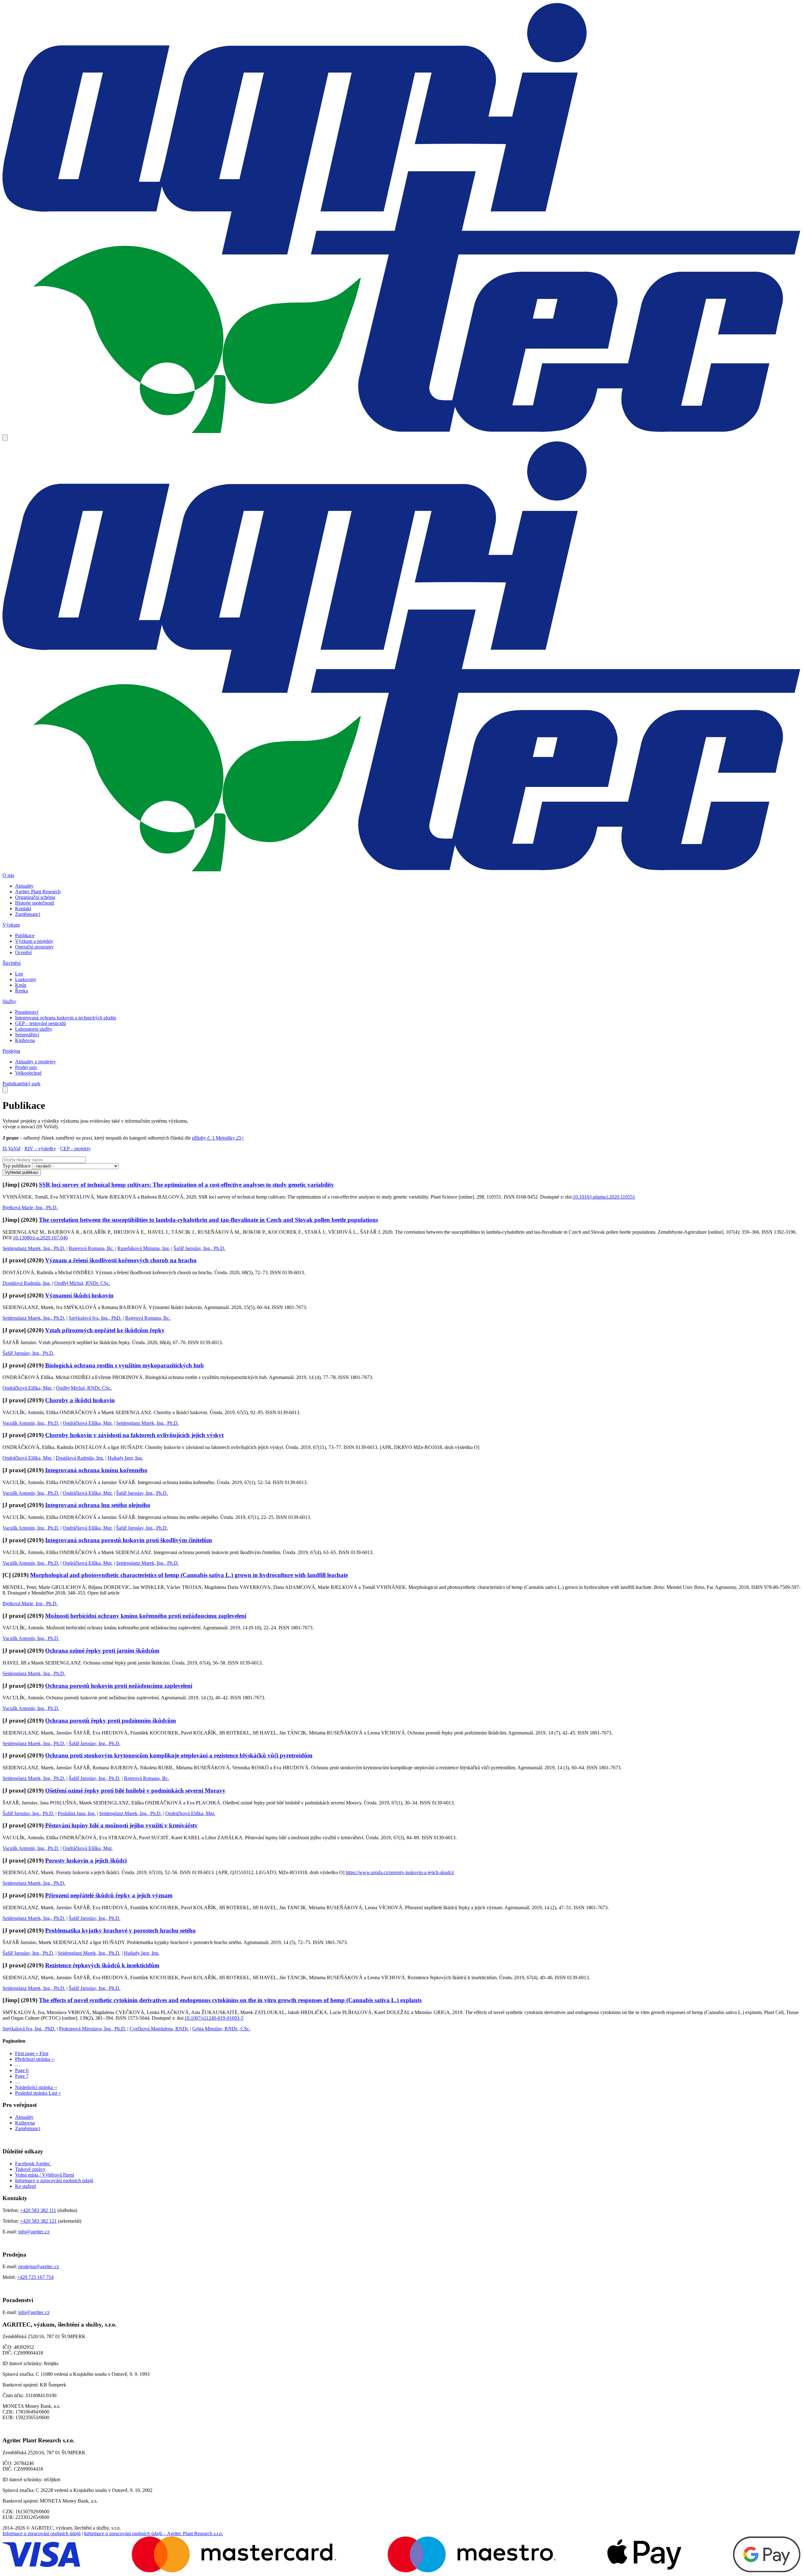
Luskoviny (26, 979)
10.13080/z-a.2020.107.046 (40, 1238)
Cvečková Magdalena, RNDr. (159, 2029)
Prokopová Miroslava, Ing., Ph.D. (93, 2029)
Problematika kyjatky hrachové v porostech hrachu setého (120, 1930)
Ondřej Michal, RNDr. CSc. (82, 1283)
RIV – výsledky (40, 1149)
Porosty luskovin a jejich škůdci (86, 1860)
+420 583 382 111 (38, 2210)
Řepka (21, 991)
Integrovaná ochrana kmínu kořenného (96, 1470)
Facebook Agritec (33, 2164)
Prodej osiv (26, 1067)
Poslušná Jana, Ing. (77, 1813)
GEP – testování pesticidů (40, 1023)
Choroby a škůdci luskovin (80, 1400)
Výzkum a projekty (34, 941)
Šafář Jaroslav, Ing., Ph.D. (199, 1248)
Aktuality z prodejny (35, 1062)
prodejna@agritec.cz (39, 2266)
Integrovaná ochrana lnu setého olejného (98, 1505)
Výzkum (11, 925)
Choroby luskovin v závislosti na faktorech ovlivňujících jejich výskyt (134, 1435)
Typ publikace (17, 1166)
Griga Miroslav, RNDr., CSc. (221, 2029)
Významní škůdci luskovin (79, 1295)
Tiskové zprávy (30, 2169)
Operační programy (34, 947)
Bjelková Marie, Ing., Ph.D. (30, 1208)
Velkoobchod (28, 1073)
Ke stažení (25, 2186)
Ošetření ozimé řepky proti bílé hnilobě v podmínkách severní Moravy (135, 1790)
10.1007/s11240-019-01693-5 (214, 2018)
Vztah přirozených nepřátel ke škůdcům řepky (105, 1330)
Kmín (21, 985)
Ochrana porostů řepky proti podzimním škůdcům (111, 1721)
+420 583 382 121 (38, 2221)
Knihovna (25, 1040)
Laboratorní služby (34, 1029)
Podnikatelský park (21, 1084)
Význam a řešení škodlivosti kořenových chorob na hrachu (121, 1260)
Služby (9, 1001)
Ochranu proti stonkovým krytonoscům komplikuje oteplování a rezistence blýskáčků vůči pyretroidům (179, 1755)
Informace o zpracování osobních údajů (54, 2181)
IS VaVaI (11, 1149)
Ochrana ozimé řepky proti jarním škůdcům (102, 1651)
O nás (8, 875)
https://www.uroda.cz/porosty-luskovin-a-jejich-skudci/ (400, 1872)
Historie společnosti (35, 903)
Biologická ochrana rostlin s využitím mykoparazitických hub (125, 1365)
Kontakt (23, 909)
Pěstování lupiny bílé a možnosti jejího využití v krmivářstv (121, 1825)
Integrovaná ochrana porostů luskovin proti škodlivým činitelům (129, 1540)
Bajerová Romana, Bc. (91, 1248)
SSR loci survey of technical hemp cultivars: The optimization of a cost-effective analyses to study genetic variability (186, 1185)
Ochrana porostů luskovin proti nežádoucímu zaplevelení (119, 1686)
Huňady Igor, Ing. (125, 1458)
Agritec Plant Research (38, 892)
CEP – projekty (75, 1149)
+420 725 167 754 (35, 2277)
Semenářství (27, 1035)
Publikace (25, 935)
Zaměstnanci (28, 914)
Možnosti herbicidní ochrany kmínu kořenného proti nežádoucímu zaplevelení (146, 1616)
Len (19, 974)
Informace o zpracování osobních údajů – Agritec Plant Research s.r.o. (154, 2533)
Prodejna (11, 1051)
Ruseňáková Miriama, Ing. (144, 1248)
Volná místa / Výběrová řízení (45, 2175)
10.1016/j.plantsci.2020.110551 (604, 1197)
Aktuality (24, 886)
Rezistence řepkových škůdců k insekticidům (102, 1965)
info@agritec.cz (34, 2232)
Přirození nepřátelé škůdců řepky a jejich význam (109, 1895)
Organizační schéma (35, 897)
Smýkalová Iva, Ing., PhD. (95, 1318)
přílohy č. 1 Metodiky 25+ (218, 1138)
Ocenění (23, 952)
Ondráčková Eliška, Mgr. (27, 1388)
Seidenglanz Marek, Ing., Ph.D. (34, 1248)
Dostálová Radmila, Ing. (27, 1283)
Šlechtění (12, 963)
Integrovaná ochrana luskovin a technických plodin (66, 1018)
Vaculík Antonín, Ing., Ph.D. (31, 1423)
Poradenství (27, 1012)
